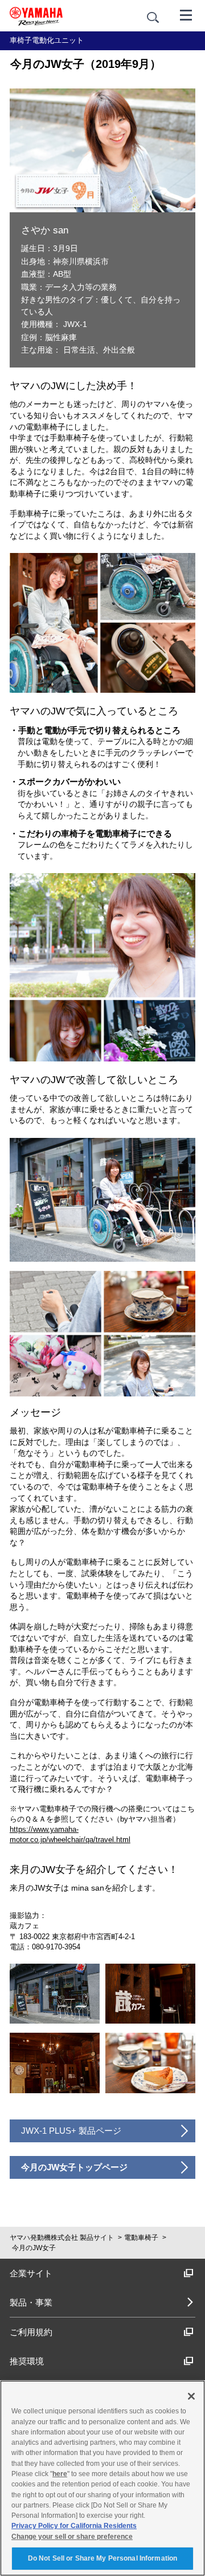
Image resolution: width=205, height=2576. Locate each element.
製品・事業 (31, 2302)
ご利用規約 (31, 2332)
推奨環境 (27, 2361)
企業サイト (31, 2273)
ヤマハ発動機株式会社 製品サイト (62, 2238)
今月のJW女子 (34, 2248)
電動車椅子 (141, 2238)
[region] (102, 2478)
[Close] (191, 2396)
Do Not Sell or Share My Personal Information (102, 2558)
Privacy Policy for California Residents (74, 2526)
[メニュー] (186, 14)
